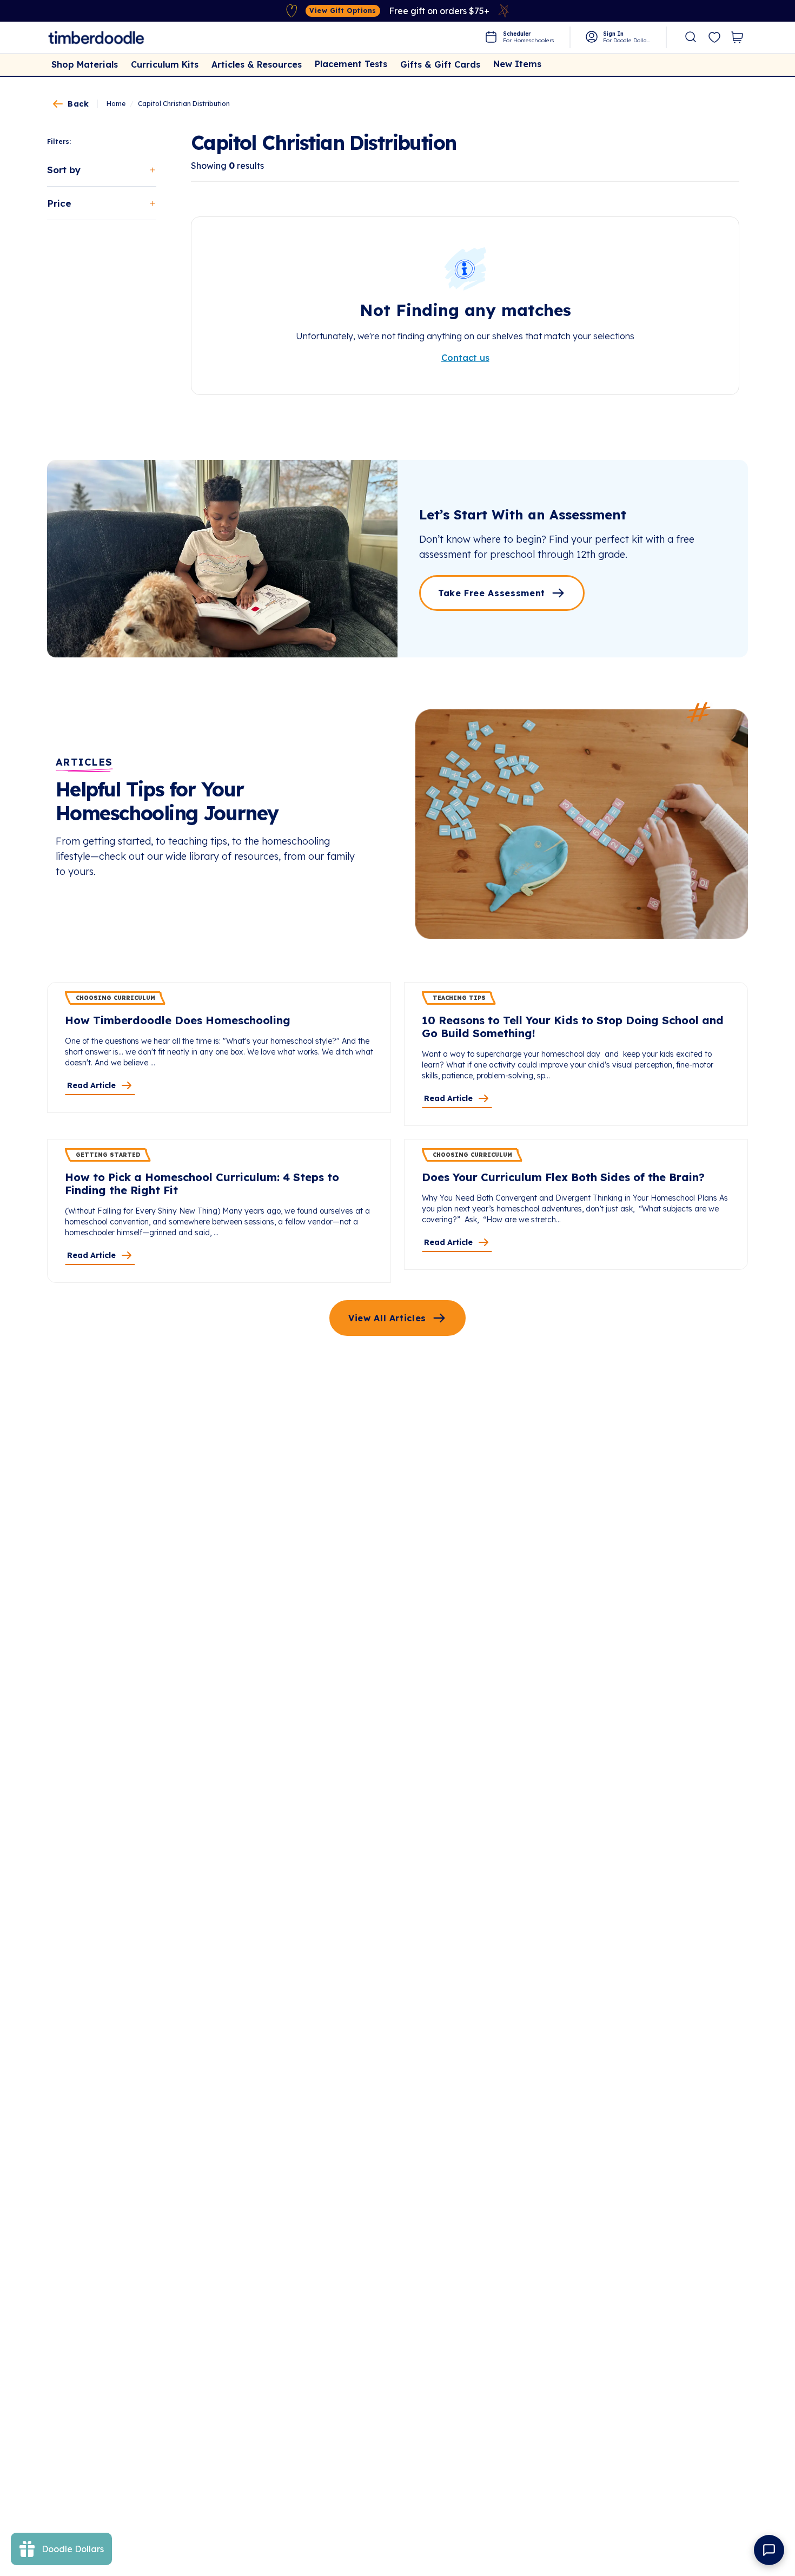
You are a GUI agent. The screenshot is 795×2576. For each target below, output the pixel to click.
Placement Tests (351, 64)
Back (78, 104)
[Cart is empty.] (737, 37)
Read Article (91, 1085)
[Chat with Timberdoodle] (769, 2550)
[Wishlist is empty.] (714, 38)
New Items (517, 64)
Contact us (465, 358)
